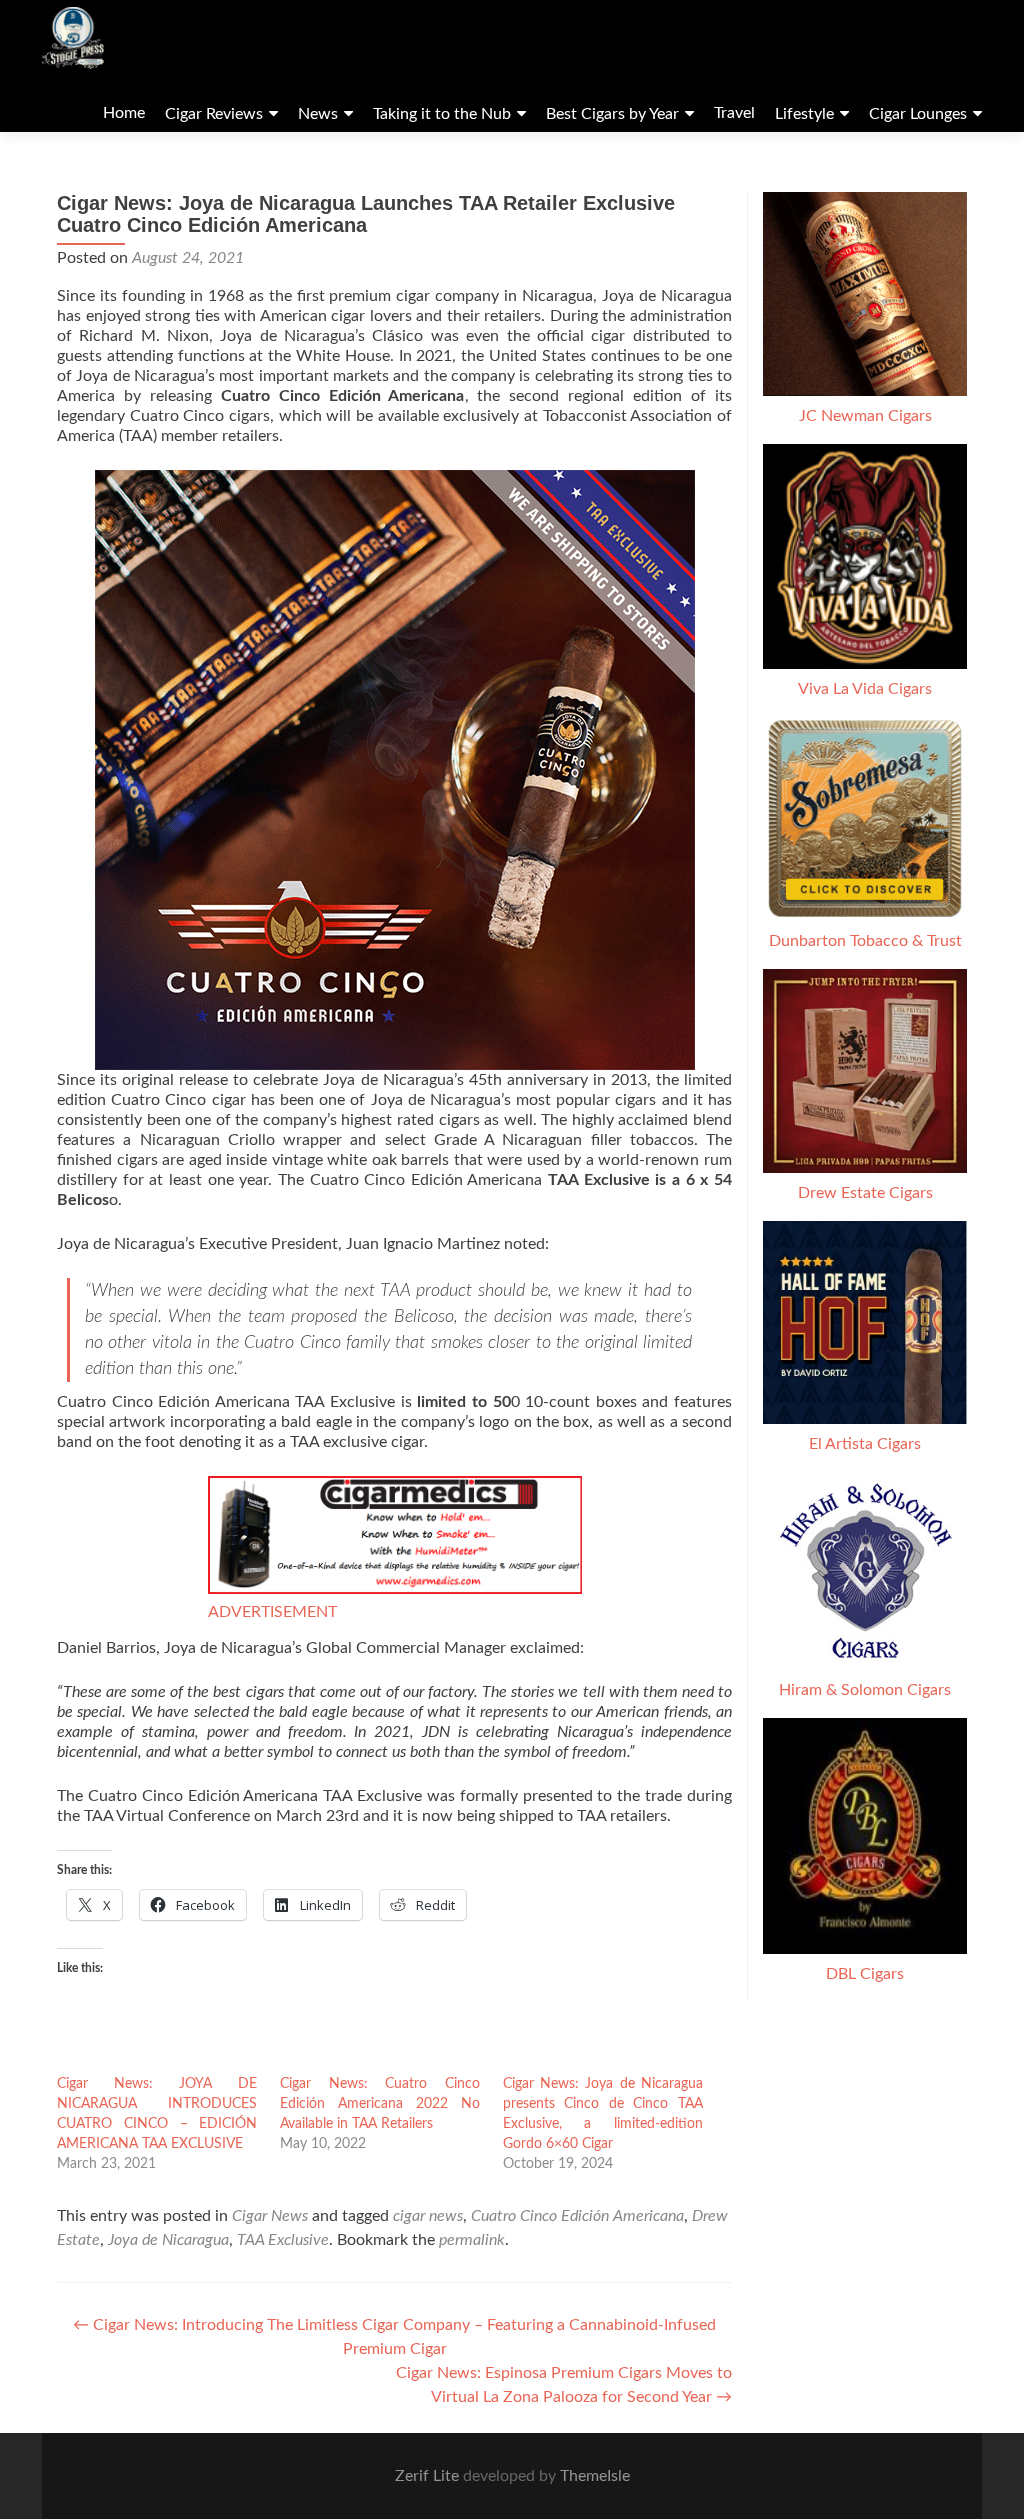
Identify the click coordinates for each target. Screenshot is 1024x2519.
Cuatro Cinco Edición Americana (577, 2216)
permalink (472, 2240)
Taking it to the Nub (442, 114)
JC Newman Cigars (865, 416)
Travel (734, 113)
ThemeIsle (595, 2476)
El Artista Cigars (865, 1444)
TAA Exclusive (283, 2240)
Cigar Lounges (918, 114)
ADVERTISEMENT (272, 1612)
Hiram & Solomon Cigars (865, 1690)
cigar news (428, 2216)
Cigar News (270, 2216)
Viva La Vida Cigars (865, 689)
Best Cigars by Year (612, 114)
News (318, 114)
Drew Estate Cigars (865, 1193)
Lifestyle (804, 114)
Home (124, 113)
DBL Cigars (865, 1974)
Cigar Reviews (214, 114)
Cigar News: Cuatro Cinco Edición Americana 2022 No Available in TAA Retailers (380, 2104)
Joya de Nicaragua (168, 2240)
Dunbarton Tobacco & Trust (865, 941)
